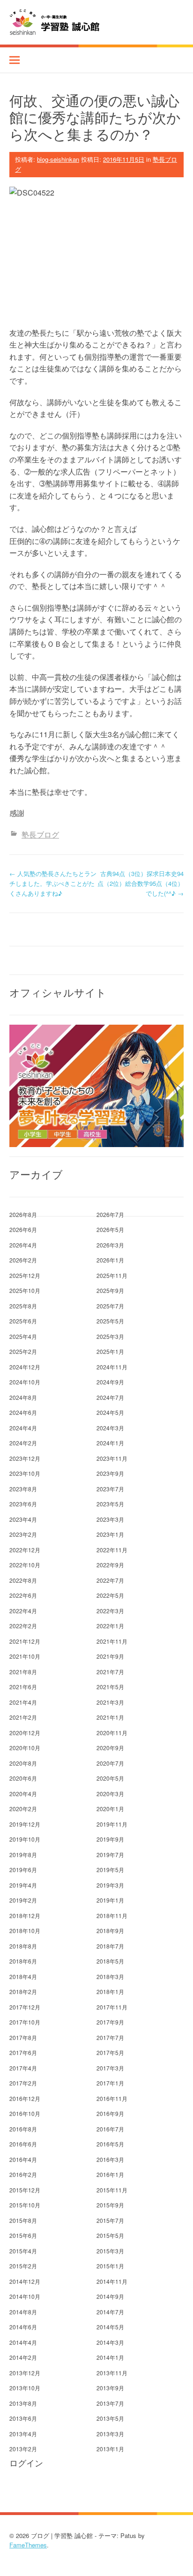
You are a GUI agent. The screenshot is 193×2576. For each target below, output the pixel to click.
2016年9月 (110, 2113)
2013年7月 (110, 2403)
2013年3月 (110, 2434)
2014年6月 (23, 2327)
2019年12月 (25, 1824)
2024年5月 (110, 1412)
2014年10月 (25, 2296)
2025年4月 (23, 1336)
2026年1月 (110, 1260)
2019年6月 (23, 1870)
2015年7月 (110, 2220)
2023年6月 (23, 1504)
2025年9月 (110, 1290)
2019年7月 (110, 1855)
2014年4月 (23, 2342)
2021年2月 (23, 1717)
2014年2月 (23, 2357)
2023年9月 (110, 1473)
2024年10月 (25, 1382)
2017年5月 (110, 2052)
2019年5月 (110, 1870)
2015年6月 (23, 2235)
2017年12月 (25, 2007)
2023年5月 (110, 1504)
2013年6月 (23, 2418)
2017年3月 (110, 2068)
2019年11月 (112, 1824)
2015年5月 (110, 2235)
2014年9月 (110, 2296)
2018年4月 (23, 1976)
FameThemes (28, 2545)
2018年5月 (110, 1961)
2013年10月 (25, 2388)
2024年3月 (110, 1428)
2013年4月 (23, 2434)
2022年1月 (110, 1626)
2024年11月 (112, 1367)
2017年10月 (25, 2022)
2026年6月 (23, 1229)
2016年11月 (112, 2098)
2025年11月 (112, 1275)
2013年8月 (23, 2403)
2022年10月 (25, 1565)
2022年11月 (112, 1550)
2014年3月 (110, 2342)
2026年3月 (110, 1245)
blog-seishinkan (58, 159)
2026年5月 (110, 1229)
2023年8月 (23, 1489)
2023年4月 (23, 1519)
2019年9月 (110, 1839)
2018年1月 (110, 1991)
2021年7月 (110, 1672)
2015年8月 (23, 2220)
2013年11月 (112, 2373)
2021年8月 (23, 1672)
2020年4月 (23, 1794)
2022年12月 (25, 1550)
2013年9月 (110, 2388)
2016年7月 (110, 2129)
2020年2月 (23, 1809)
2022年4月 (23, 1611)
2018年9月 (110, 1930)
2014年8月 (23, 2312)
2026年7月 (110, 1214)
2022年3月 (110, 1611)
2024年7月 (110, 1397)
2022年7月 (110, 1580)
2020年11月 (112, 1733)
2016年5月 (110, 2144)
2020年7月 (110, 1763)
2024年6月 (23, 1412)
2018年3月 (110, 1976)
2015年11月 (112, 2190)
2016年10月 (25, 2113)
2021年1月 (110, 1717)
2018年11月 (112, 1915)
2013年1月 (110, 2449)
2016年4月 (23, 2159)
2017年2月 (23, 2083)
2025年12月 (25, 1275)
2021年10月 (25, 1656)
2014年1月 (110, 2357)
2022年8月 (23, 1580)
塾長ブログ (40, 835)
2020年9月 (110, 1748)
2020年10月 (25, 1748)
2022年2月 (23, 1626)
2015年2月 (23, 2266)
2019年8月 (23, 1855)
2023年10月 (25, 1473)
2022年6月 (23, 1595)
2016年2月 (23, 2174)
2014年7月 (110, 2312)
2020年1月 (110, 1809)
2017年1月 (110, 2083)
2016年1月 (110, 2174)
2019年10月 (25, 1839)
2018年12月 (25, 1915)
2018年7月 (110, 1946)
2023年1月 (110, 1534)
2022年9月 (110, 1565)
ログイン (26, 2463)
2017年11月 (112, 2007)
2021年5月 (110, 1687)
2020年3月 (110, 1794)
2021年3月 (110, 1702)
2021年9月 (110, 1656)
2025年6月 (23, 1321)
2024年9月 (110, 1382)
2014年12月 (25, 2281)
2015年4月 (23, 2251)
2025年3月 (110, 1336)
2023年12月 (25, 1458)
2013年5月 (110, 2418)
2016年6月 (23, 2144)
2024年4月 (23, 1428)
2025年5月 (110, 1321)
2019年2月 (23, 1900)
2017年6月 (23, 2052)
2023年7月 (110, 1489)
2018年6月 (23, 1961)
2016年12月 (25, 2098)
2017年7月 (110, 2037)
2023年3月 (110, 1519)
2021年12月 (25, 1641)
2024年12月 (25, 1367)
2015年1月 (110, 2266)
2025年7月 (110, 1306)
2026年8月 (23, 1214)
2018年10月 (25, 1930)
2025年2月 (23, 1351)
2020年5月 (110, 1778)
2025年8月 (23, 1306)
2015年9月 (110, 2205)
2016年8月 (23, 2129)
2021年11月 (112, 1641)
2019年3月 (110, 1885)
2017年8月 (23, 2037)
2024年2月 (23, 1443)
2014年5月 (110, 2327)
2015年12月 (25, 2190)
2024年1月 (110, 1443)
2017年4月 (23, 2068)
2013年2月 (23, 2449)
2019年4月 (23, 1885)
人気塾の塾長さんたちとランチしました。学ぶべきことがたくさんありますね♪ (53, 883)
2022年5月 (110, 1595)
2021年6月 (23, 1687)
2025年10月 (25, 1290)
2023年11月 (112, 1458)
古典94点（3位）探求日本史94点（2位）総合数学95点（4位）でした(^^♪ (141, 883)
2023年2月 (23, 1534)
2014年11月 (112, 2281)
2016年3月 (110, 2159)
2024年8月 (23, 1397)
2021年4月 (23, 1702)
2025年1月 (110, 1351)
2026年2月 (23, 1260)
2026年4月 (23, 1245)
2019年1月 (110, 1900)
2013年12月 (25, 2373)
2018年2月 (23, 1991)
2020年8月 (23, 1763)
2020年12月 (25, 1733)
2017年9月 (110, 2022)
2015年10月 (25, 2205)
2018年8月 (23, 1946)
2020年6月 (23, 1778)
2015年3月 (110, 2251)
